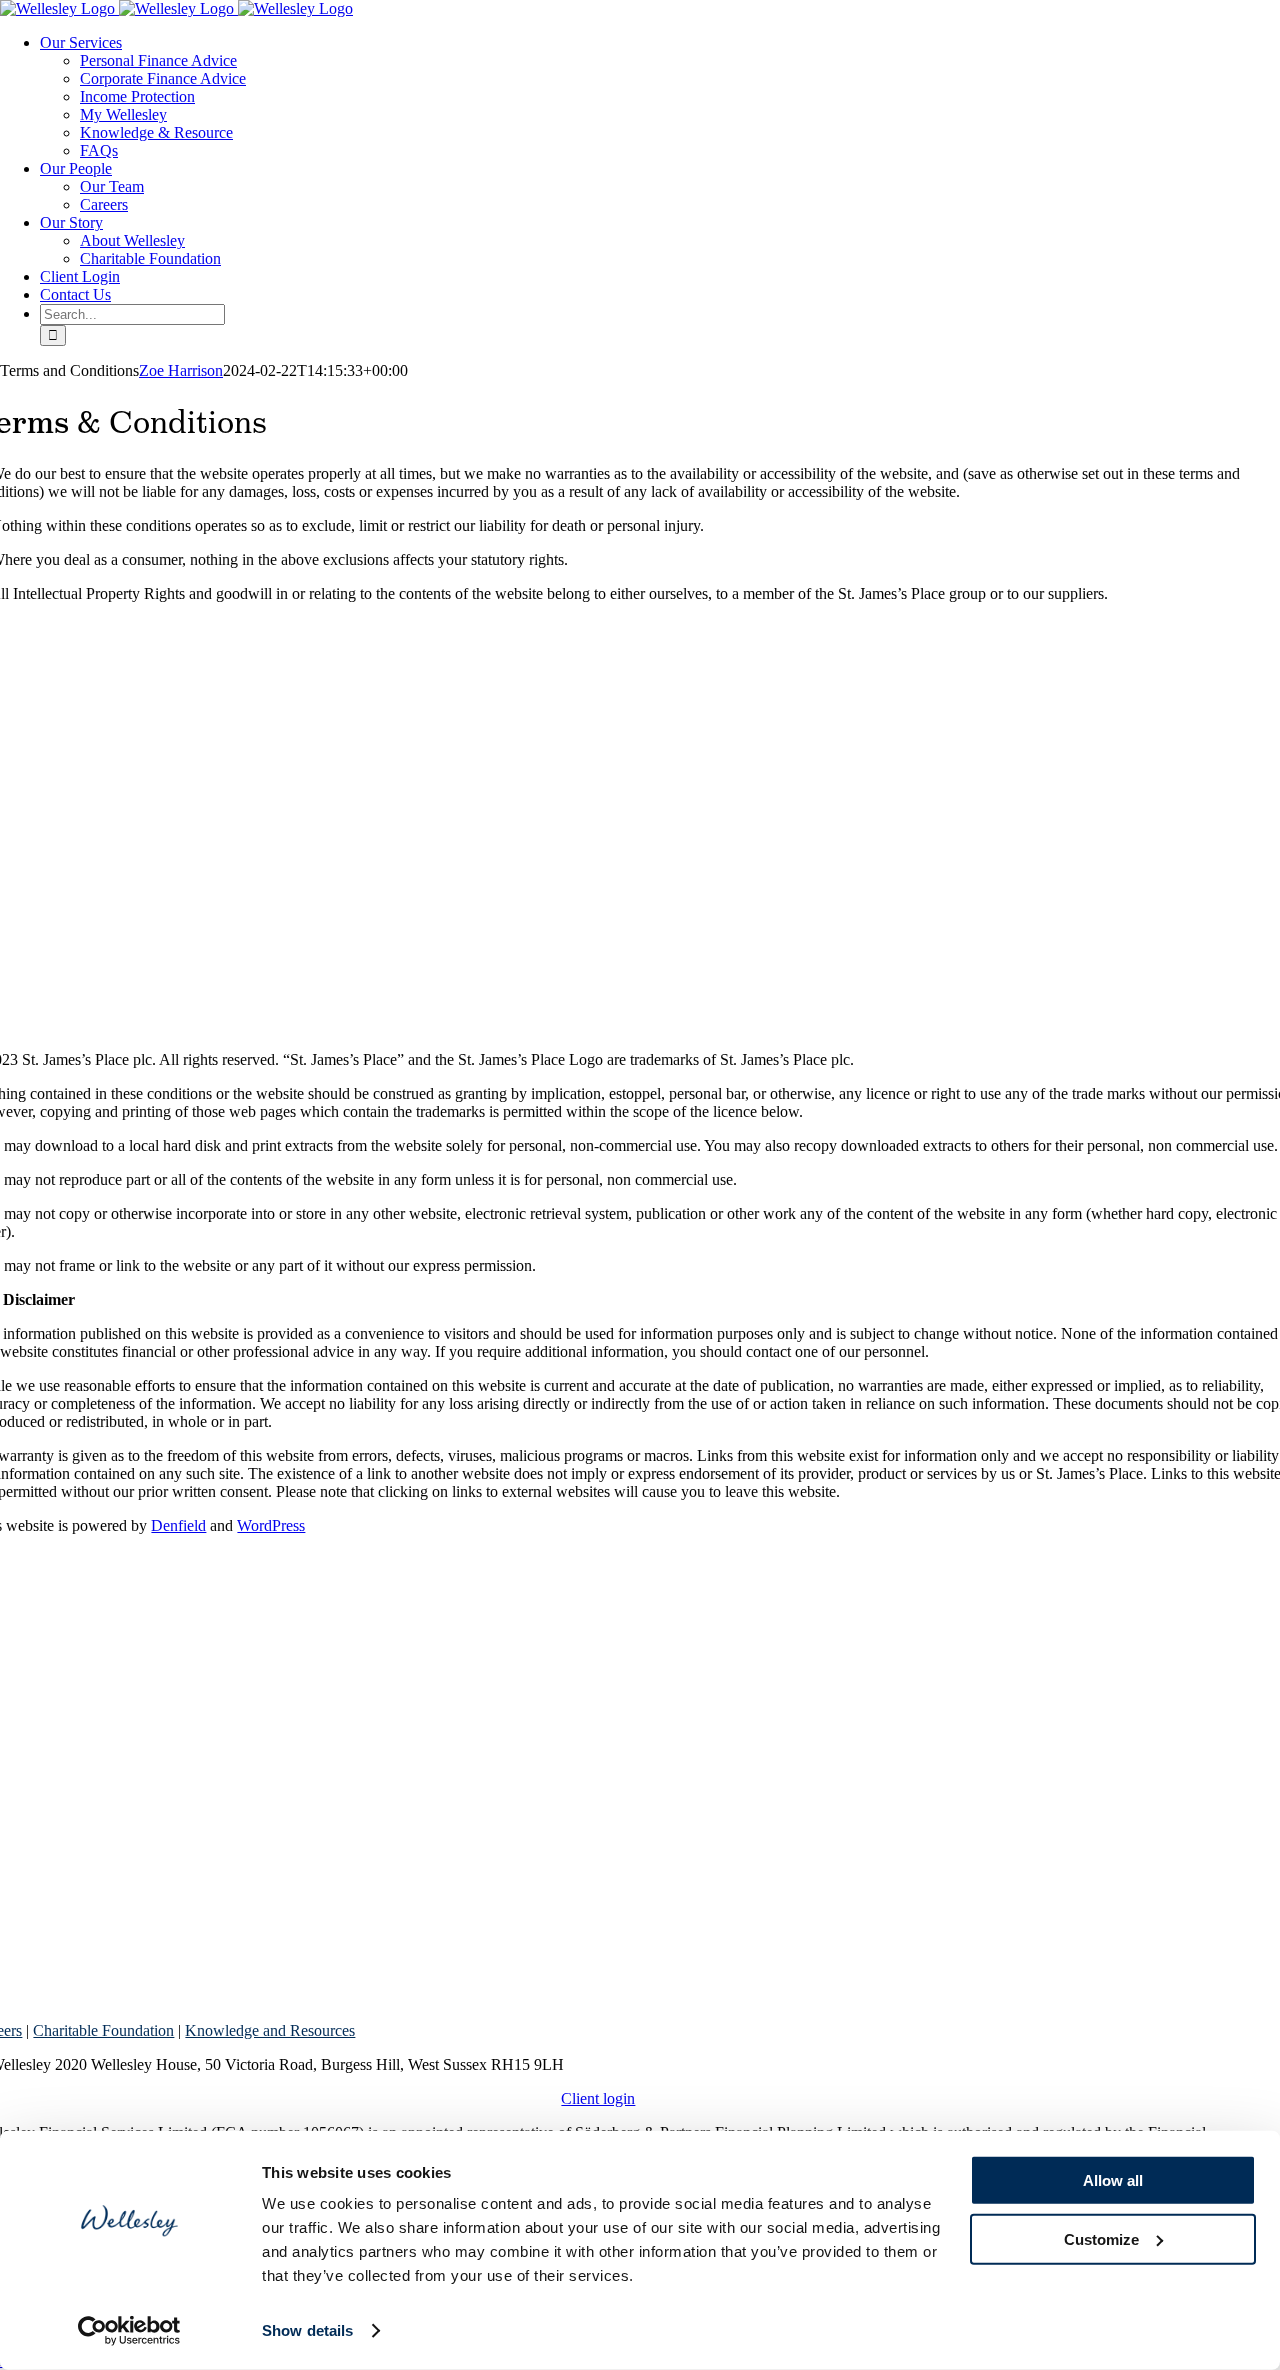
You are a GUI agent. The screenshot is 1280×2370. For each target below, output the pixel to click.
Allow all (1113, 2180)
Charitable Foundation (103, 2030)
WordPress (271, 1525)
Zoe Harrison (181, 370)
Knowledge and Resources (270, 2030)
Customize (1101, 2238)
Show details (307, 2330)
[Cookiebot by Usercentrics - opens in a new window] (129, 2331)
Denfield (178, 1525)
